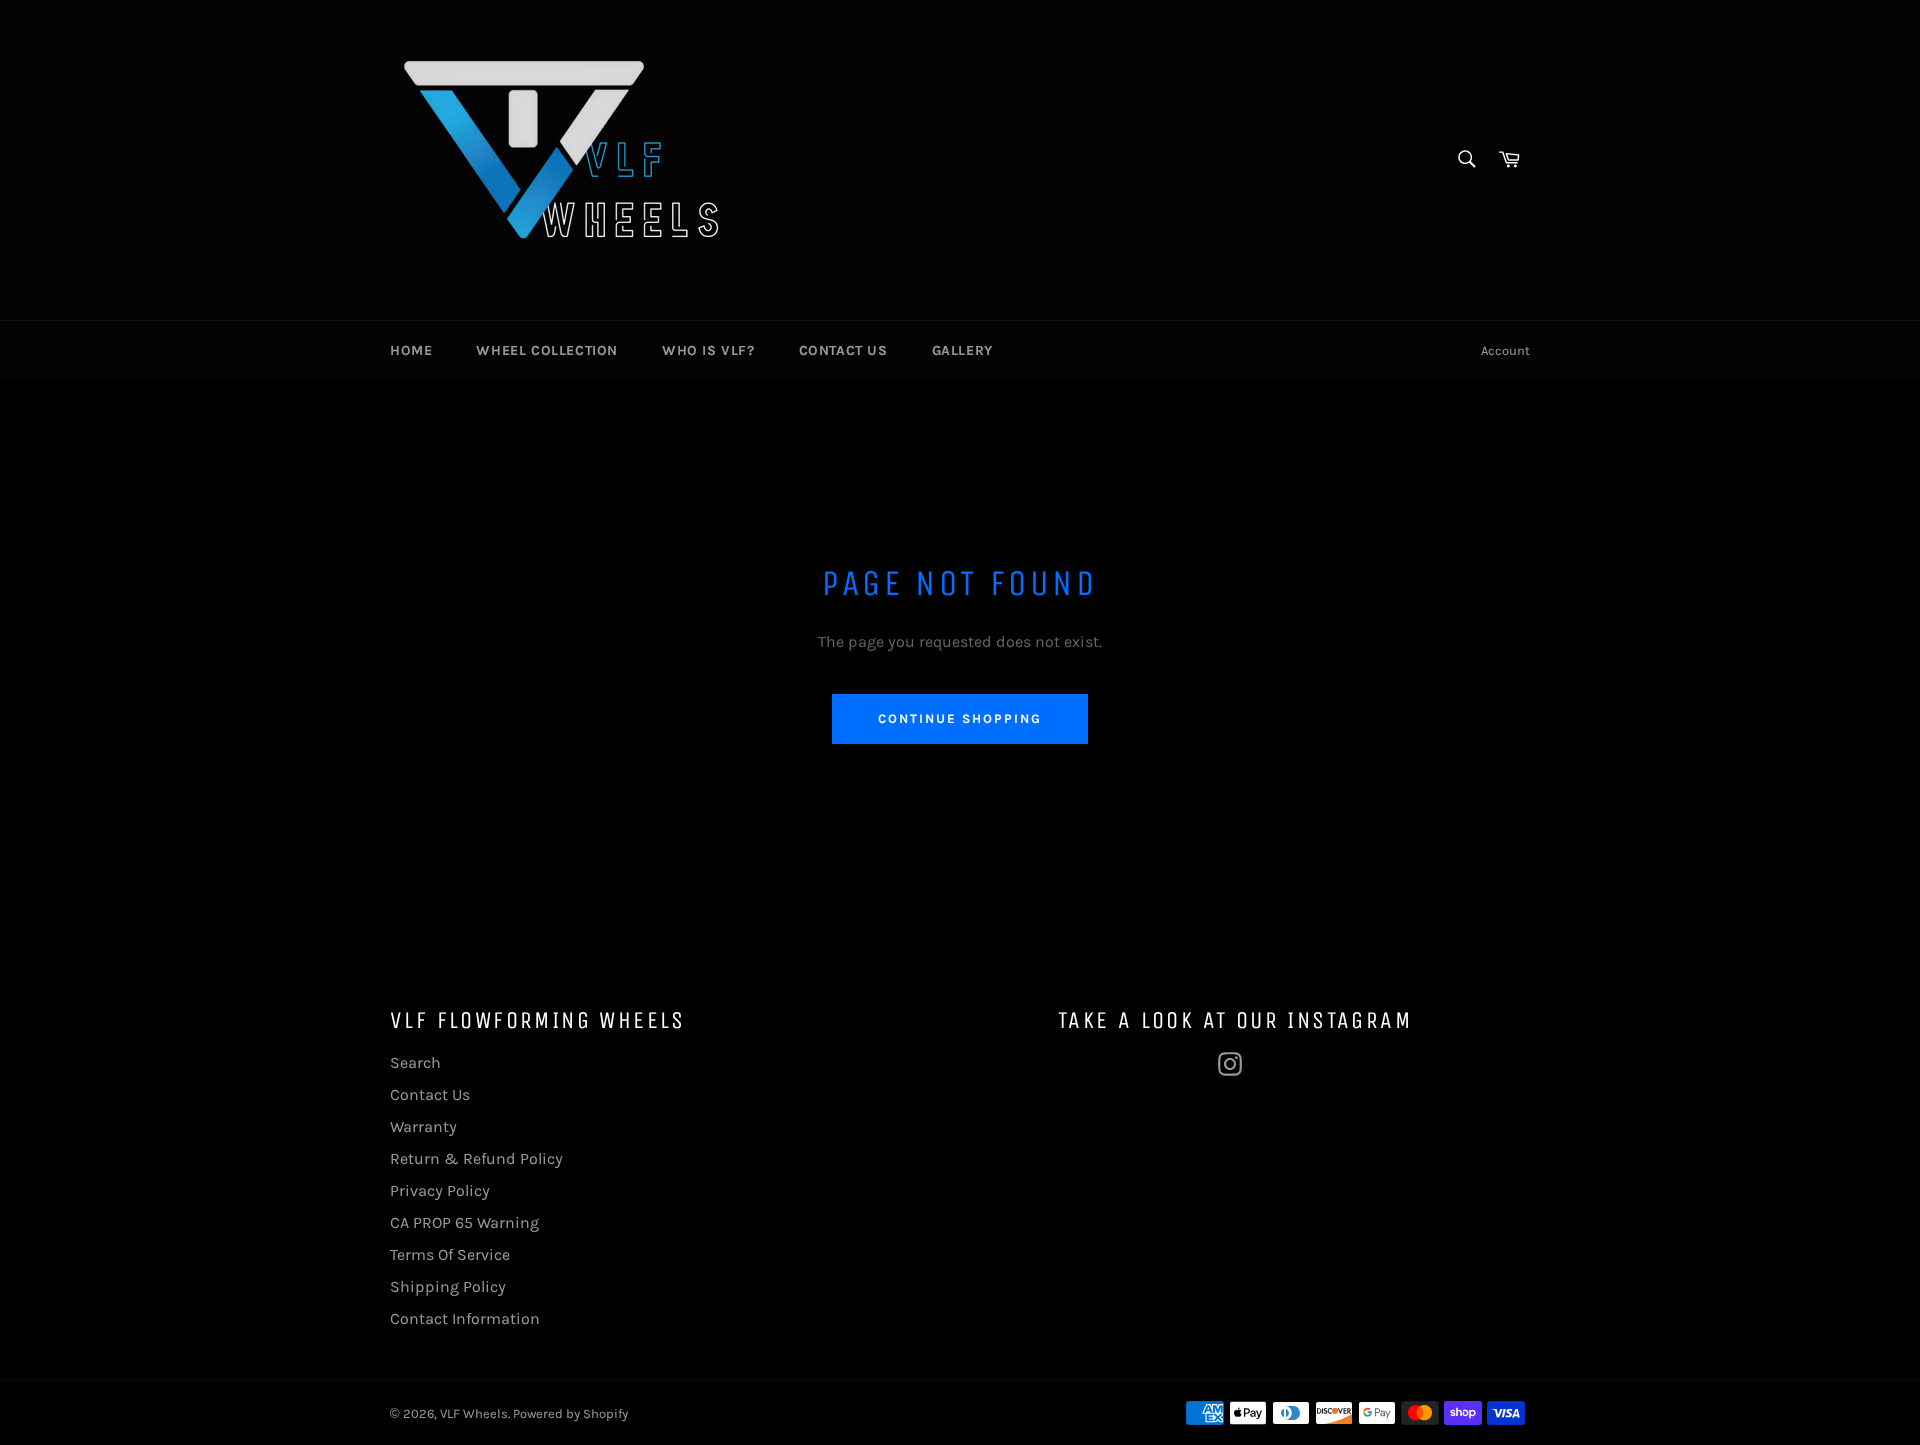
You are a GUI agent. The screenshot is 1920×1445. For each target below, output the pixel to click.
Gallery (962, 350)
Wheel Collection (547, 350)
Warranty (423, 1126)
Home (411, 350)
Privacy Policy (440, 1190)
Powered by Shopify (570, 1413)
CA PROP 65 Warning (464, 1222)
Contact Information (465, 1318)
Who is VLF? (708, 350)
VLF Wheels (474, 1413)
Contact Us (843, 350)
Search (415, 1062)
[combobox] (1465, 160)
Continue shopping (959, 718)
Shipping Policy (448, 1286)
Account (1505, 350)
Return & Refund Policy (476, 1158)
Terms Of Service (450, 1254)
